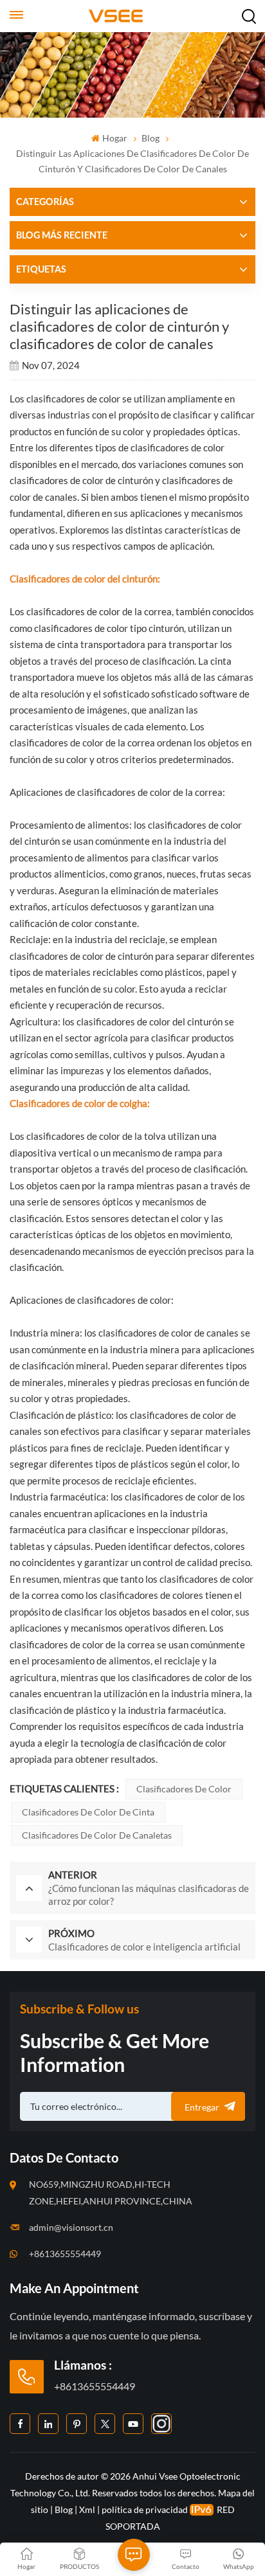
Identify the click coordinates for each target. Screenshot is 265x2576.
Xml (87, 2509)
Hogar (114, 138)
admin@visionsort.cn (71, 2227)
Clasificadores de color (184, 1789)
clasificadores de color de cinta (88, 1812)
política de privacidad (145, 2509)
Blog (151, 138)
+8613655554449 (65, 2254)
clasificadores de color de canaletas (97, 1835)
